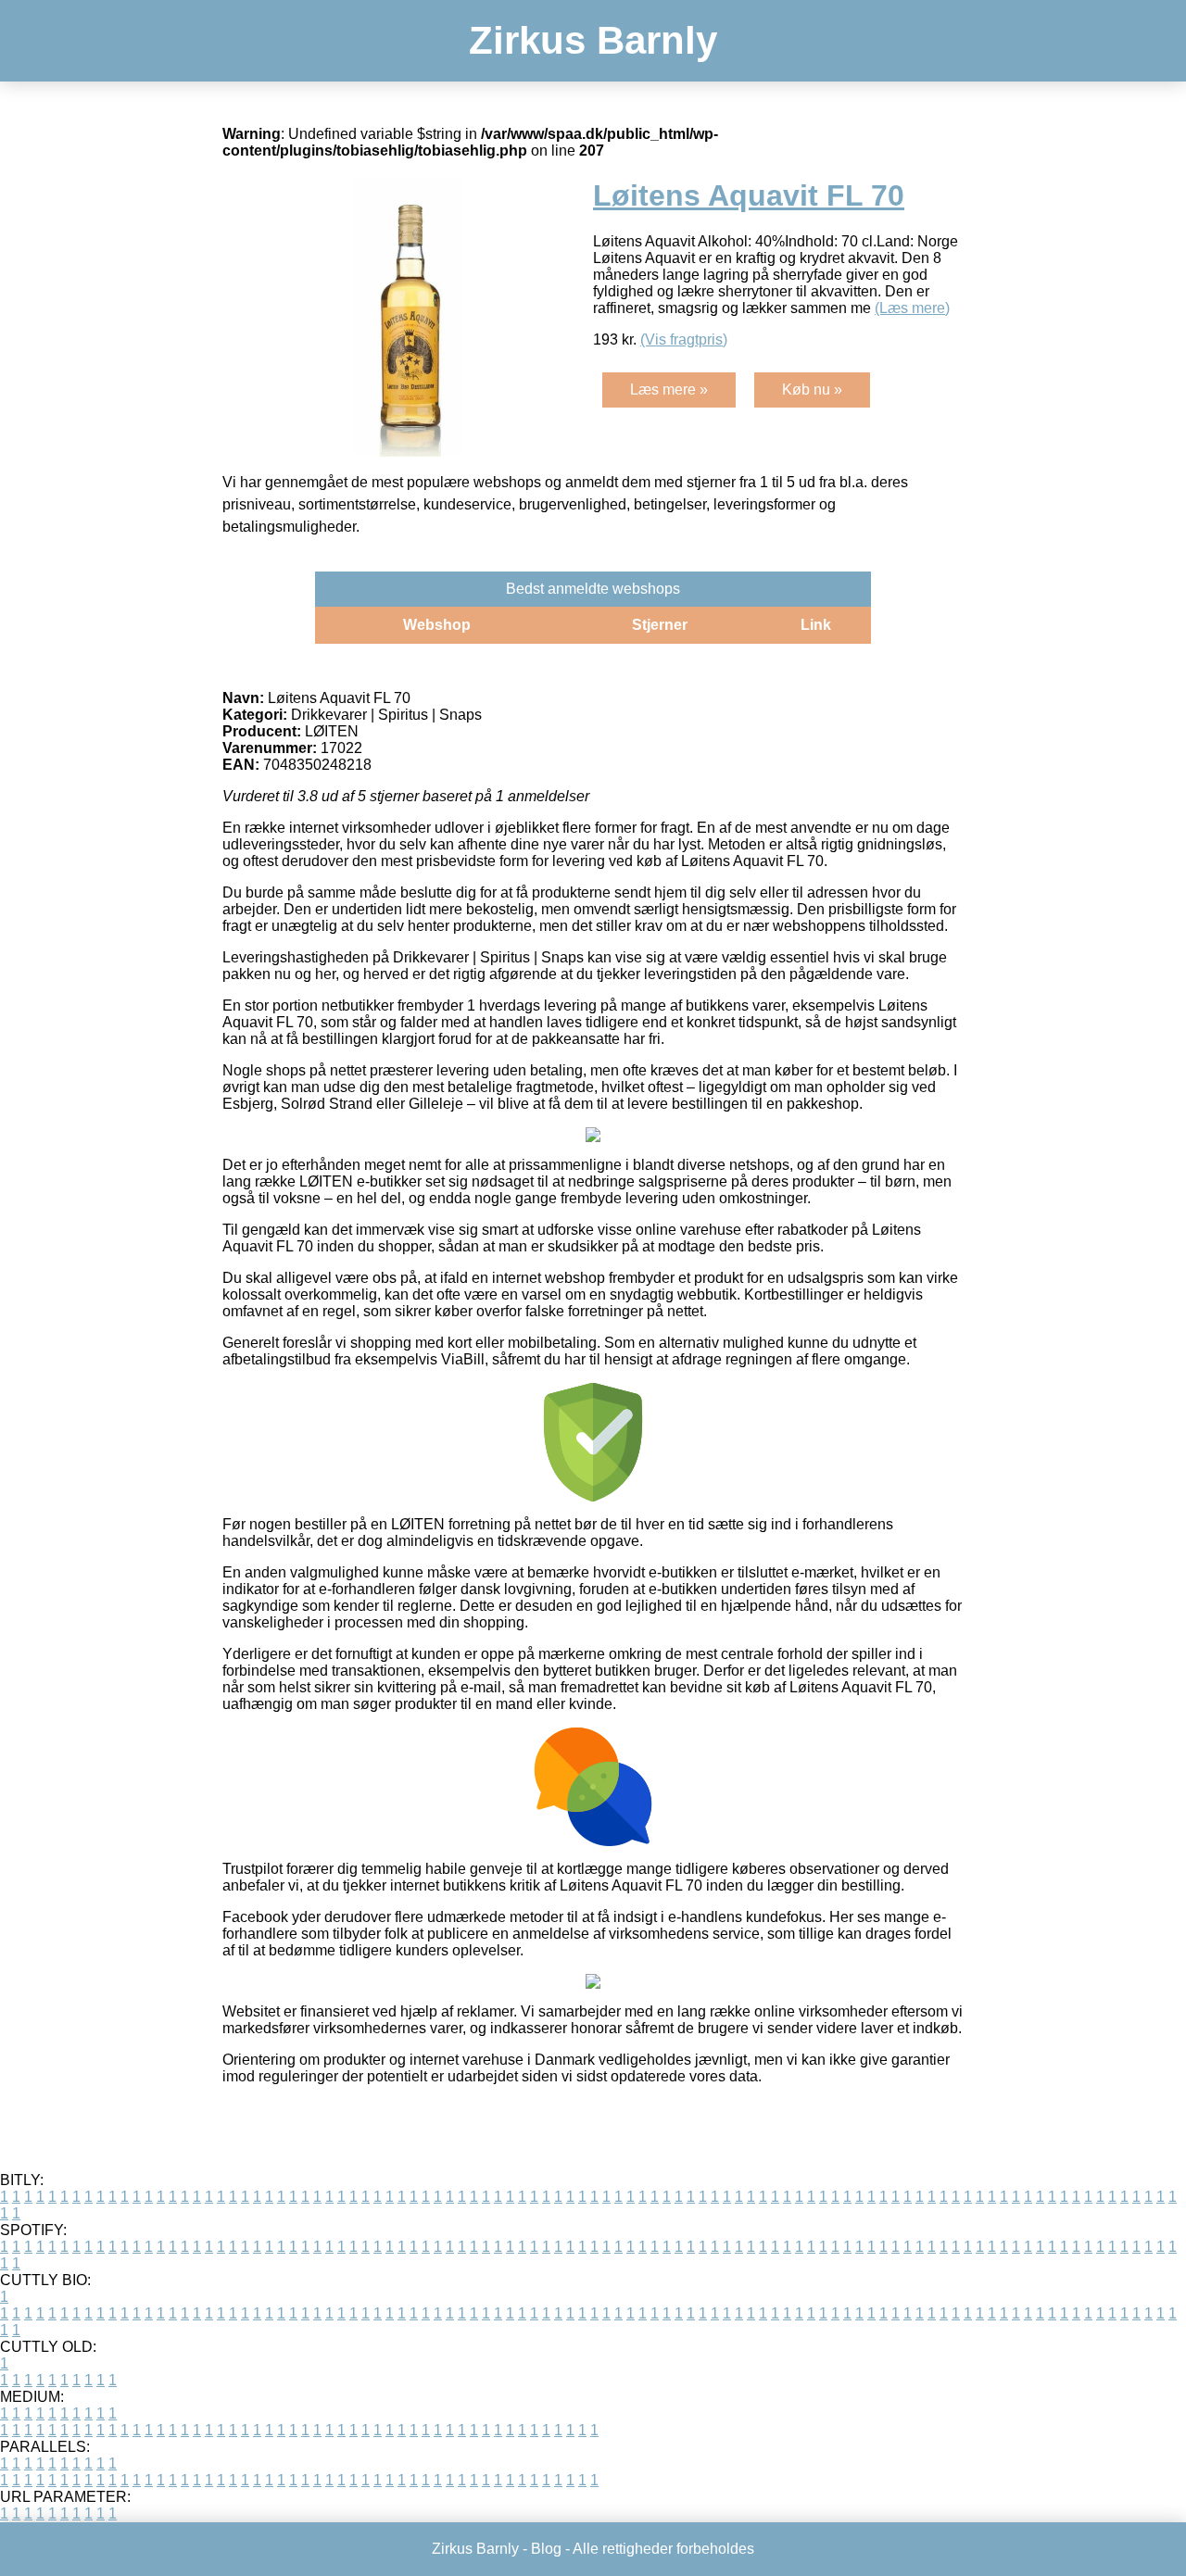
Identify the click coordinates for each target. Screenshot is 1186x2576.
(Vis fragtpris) (684, 339)
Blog (546, 2549)
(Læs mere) (912, 308)
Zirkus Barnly (593, 40)
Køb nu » (812, 390)
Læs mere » (669, 390)
